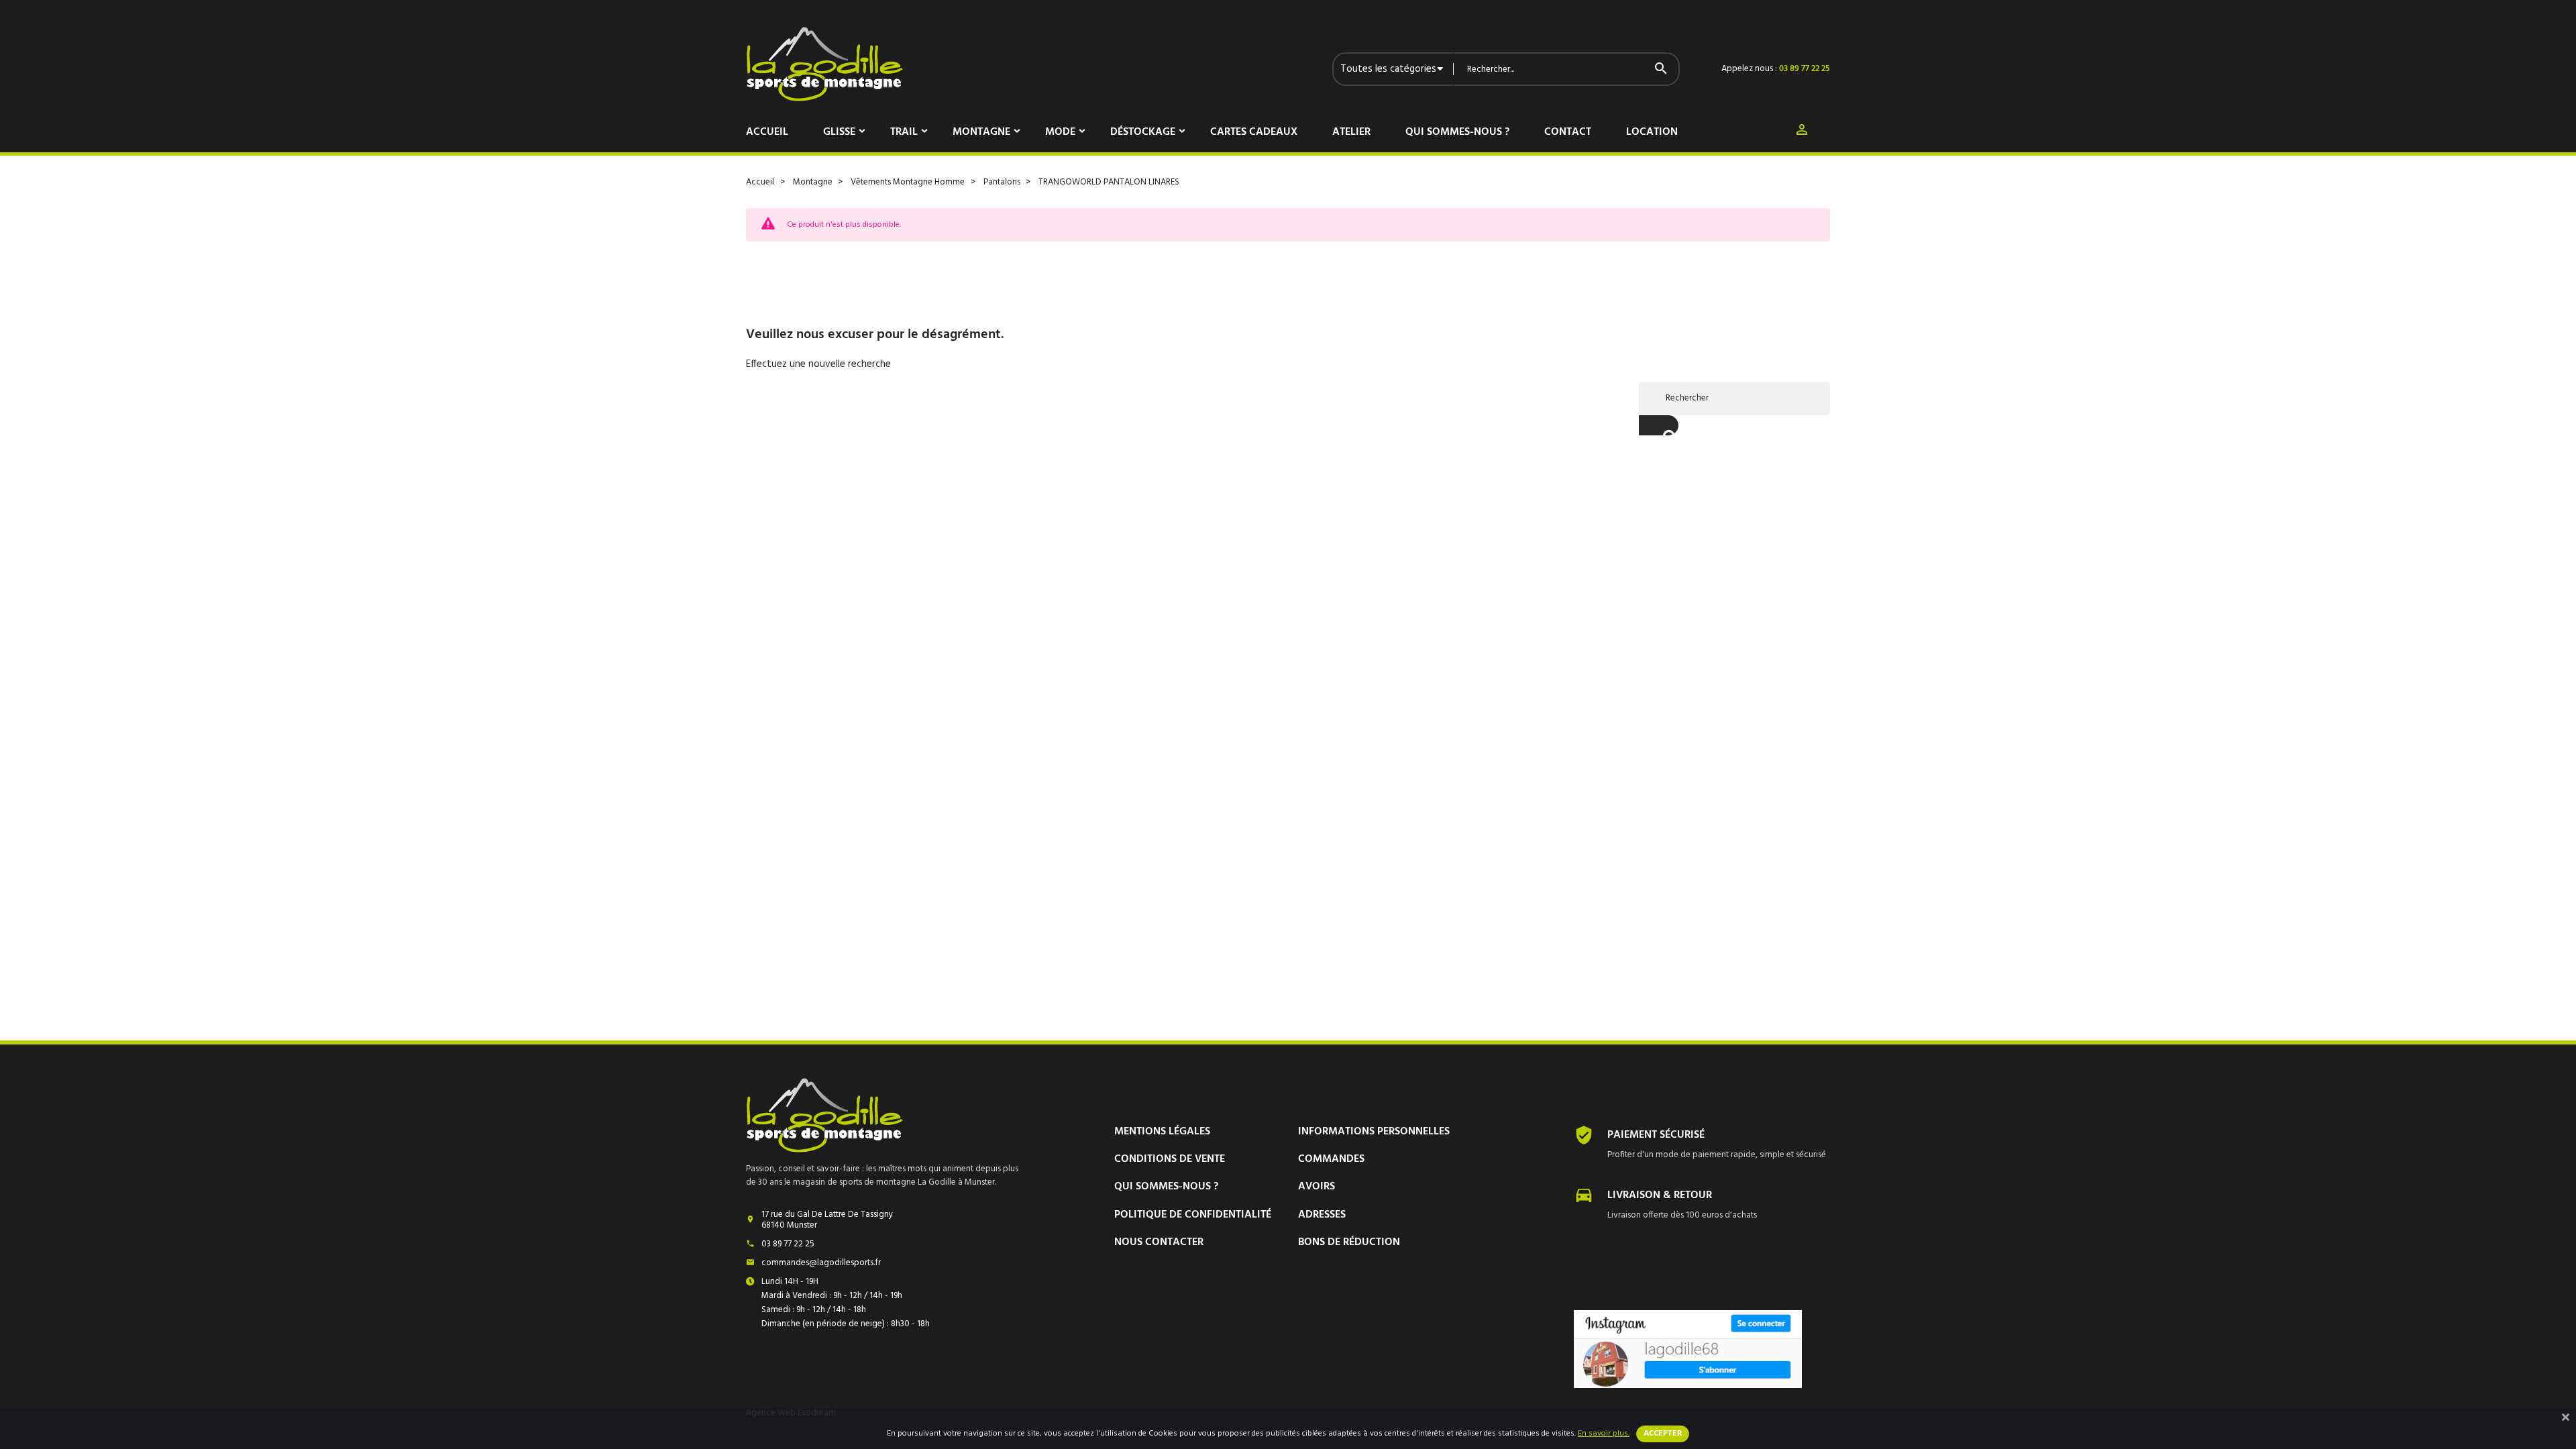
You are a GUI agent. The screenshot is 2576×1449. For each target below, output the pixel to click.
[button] (1802, 132)
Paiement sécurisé (1656, 1135)
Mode (1060, 132)
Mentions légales (1162, 1132)
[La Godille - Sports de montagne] (824, 64)
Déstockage (1143, 132)
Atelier (1351, 132)
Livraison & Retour (1660, 1195)
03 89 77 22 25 (1805, 69)
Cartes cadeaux (1254, 132)
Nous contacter (1159, 1242)
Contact (1568, 132)
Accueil (767, 132)
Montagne (981, 132)
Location (1652, 132)
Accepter (1663, 1434)
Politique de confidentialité (1193, 1215)
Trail (904, 132)
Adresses (1322, 1215)
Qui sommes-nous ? (1457, 132)
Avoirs (1317, 1187)
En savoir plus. (1604, 1434)
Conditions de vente (1170, 1159)
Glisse (839, 132)
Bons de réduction (1349, 1242)
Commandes (1331, 1159)
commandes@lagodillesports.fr (821, 1263)
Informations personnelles (1374, 1132)
